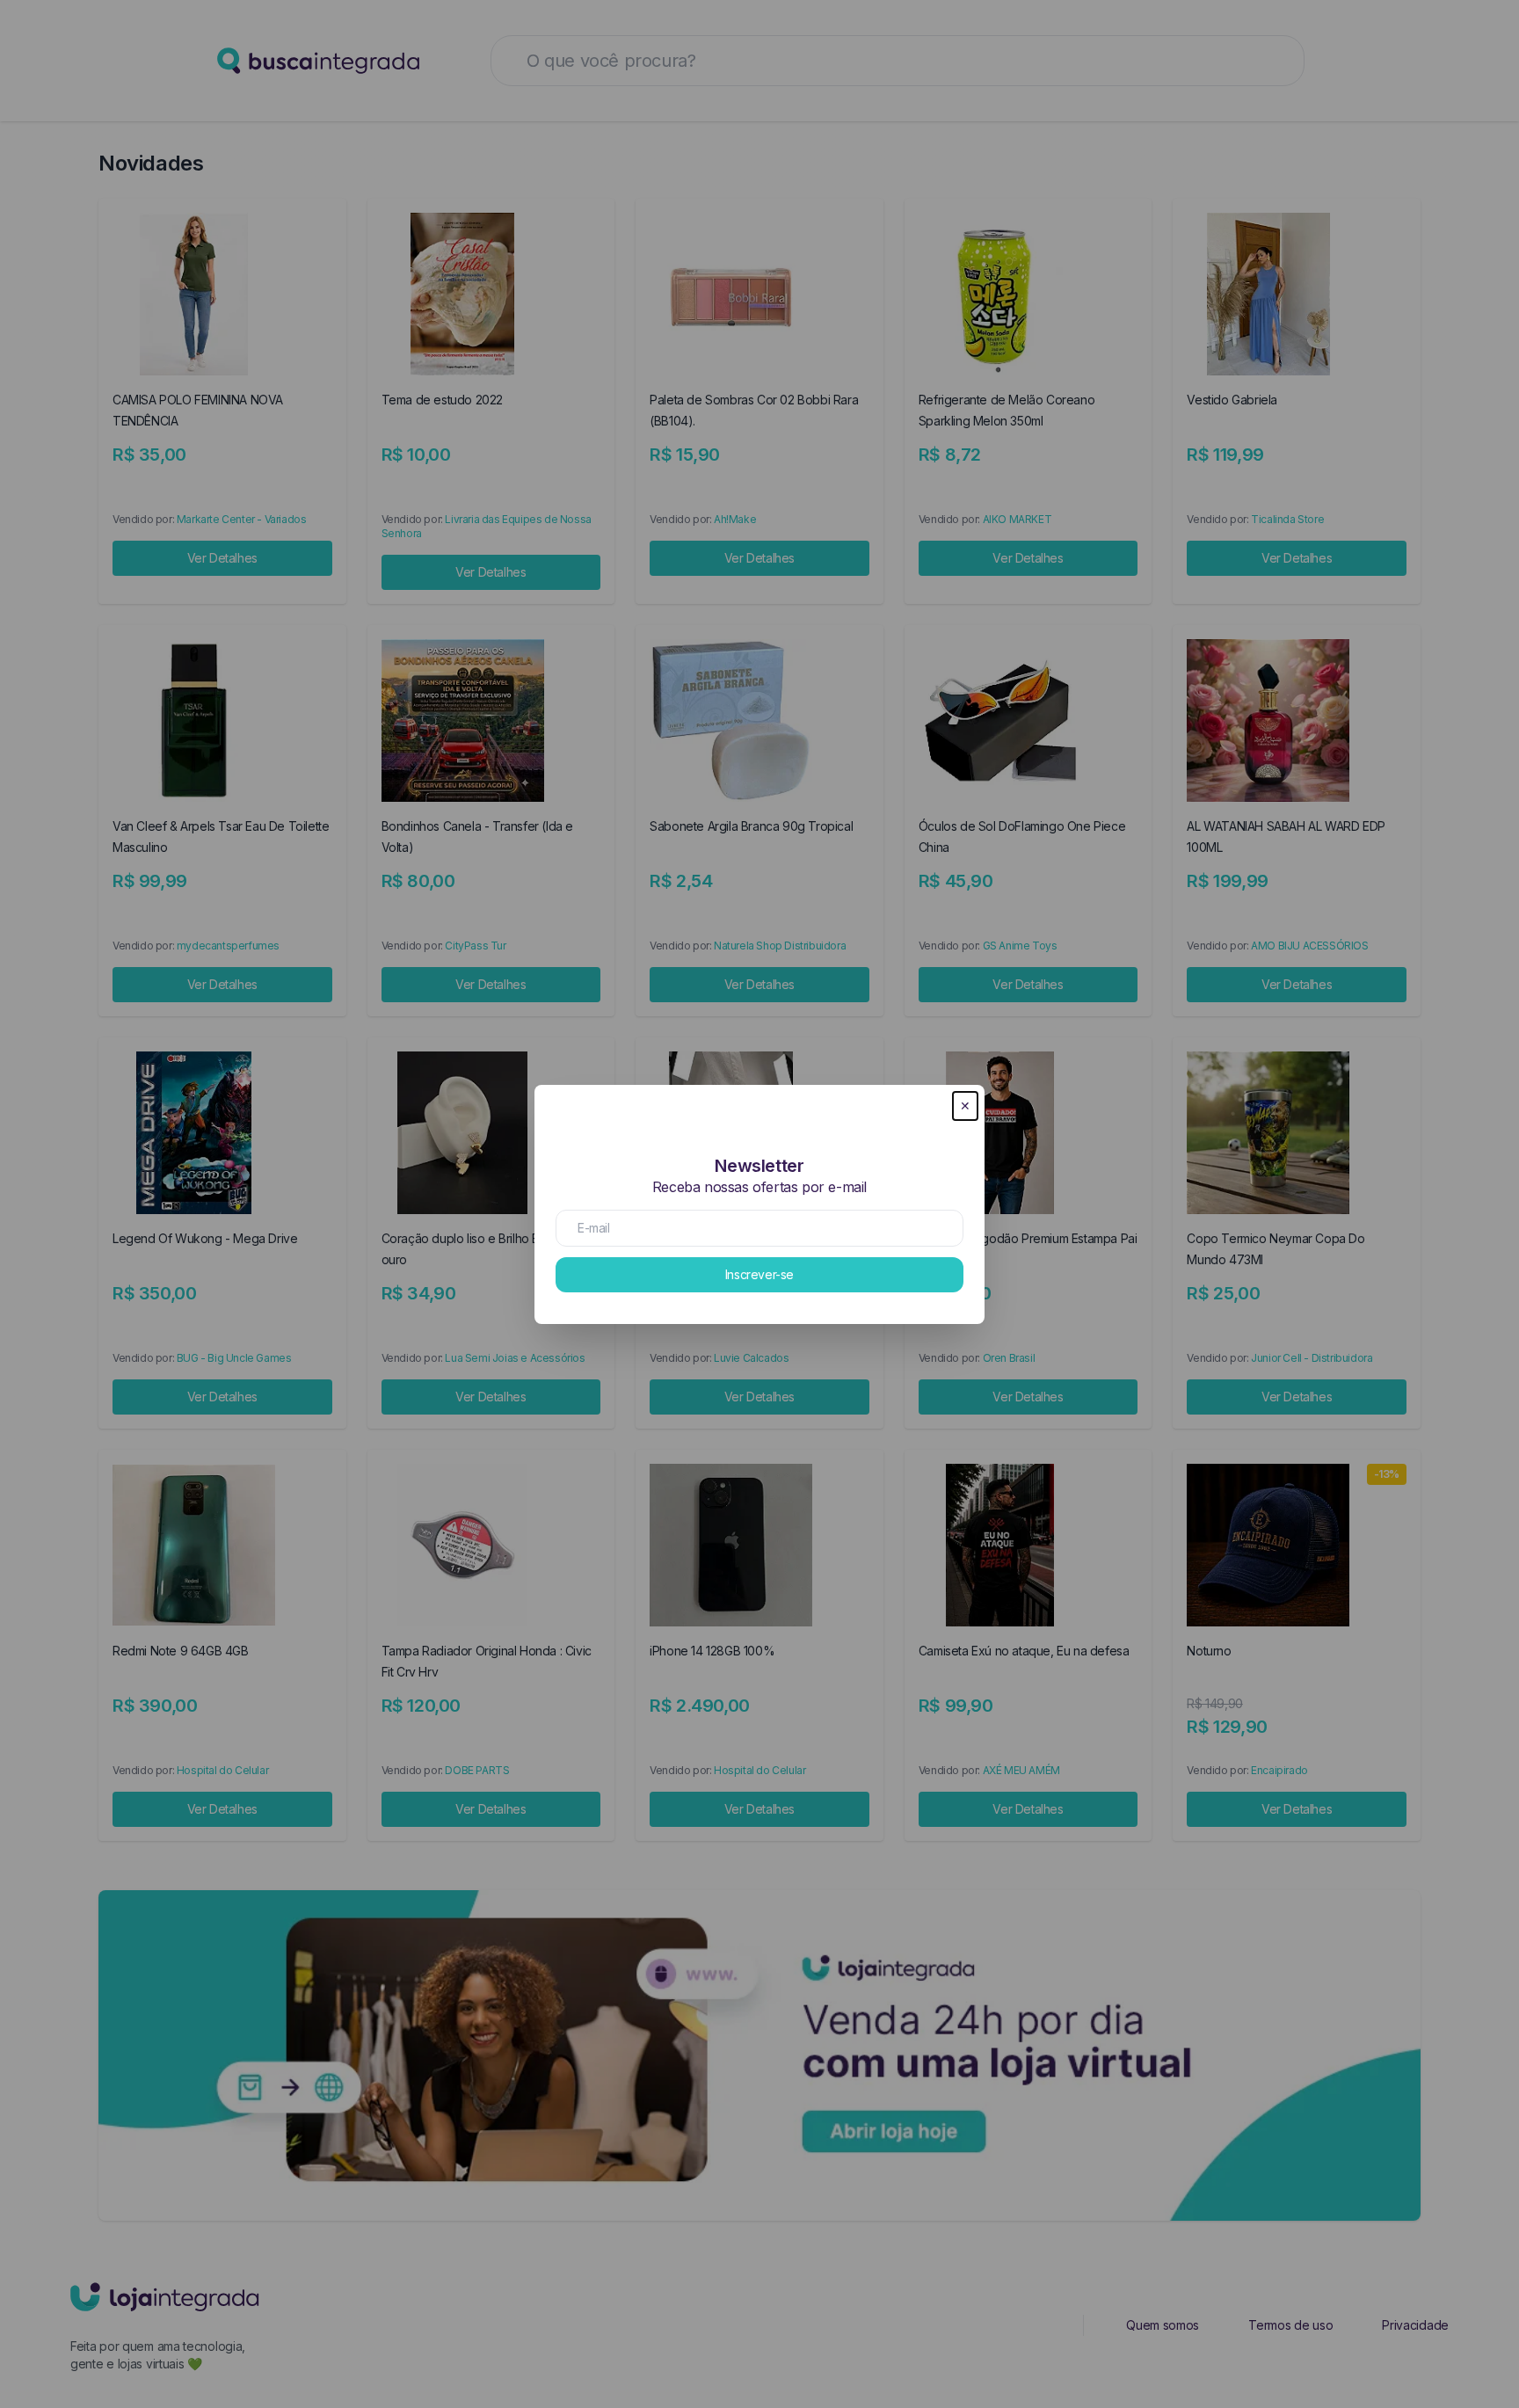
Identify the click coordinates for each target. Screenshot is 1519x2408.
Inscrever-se (759, 1274)
